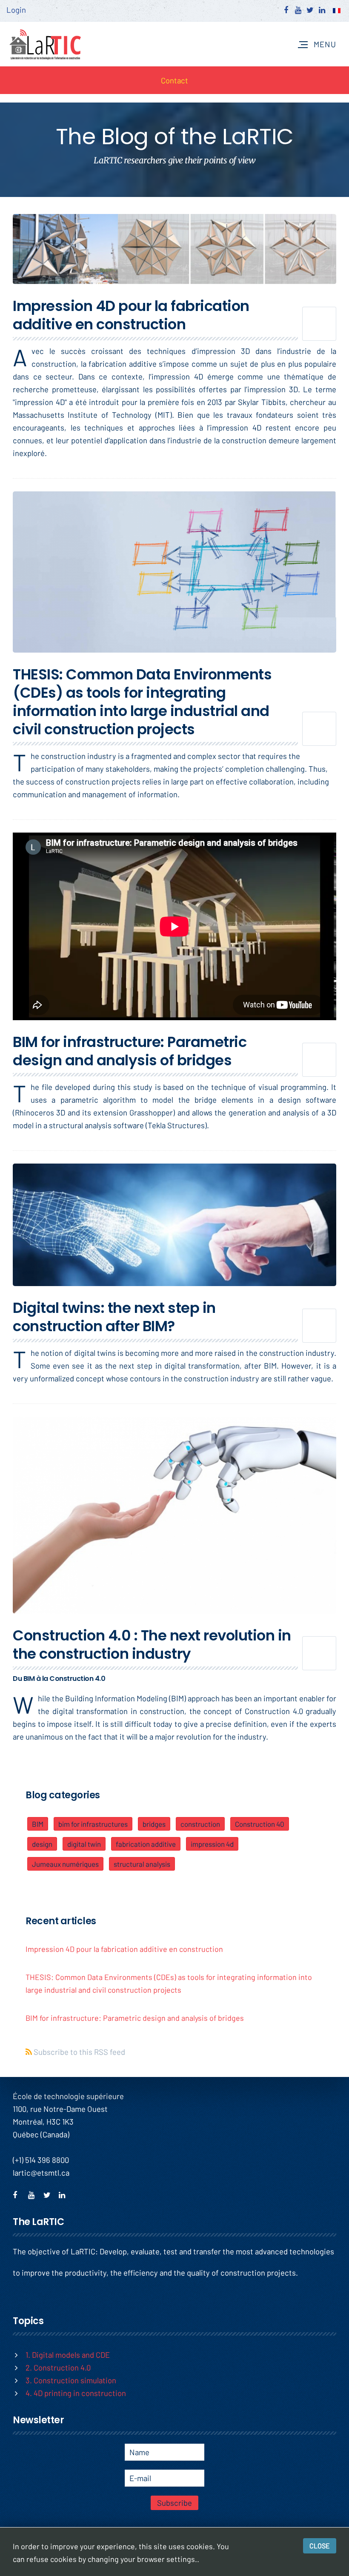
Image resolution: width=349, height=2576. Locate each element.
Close (320, 2546)
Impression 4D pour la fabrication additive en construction (131, 315)
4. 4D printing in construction (76, 2393)
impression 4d (212, 1844)
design (42, 1844)
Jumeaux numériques (65, 1864)
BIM (38, 1824)
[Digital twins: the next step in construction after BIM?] (174, 1225)
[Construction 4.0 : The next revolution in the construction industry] (174, 1515)
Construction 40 (260, 1824)
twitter (50, 2194)
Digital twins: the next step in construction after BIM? (114, 1317)
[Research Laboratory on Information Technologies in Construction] (45, 44)
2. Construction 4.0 (58, 2367)
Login (16, 10)
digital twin (84, 1844)
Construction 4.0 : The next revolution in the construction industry (152, 1645)
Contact (174, 80)
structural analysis (142, 1864)
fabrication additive (146, 1844)
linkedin (65, 2194)
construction (200, 1824)
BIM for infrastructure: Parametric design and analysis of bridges (130, 1051)
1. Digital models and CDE (68, 2355)
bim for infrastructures (93, 1824)
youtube (34, 2194)
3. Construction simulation (71, 2380)
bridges (154, 1824)
